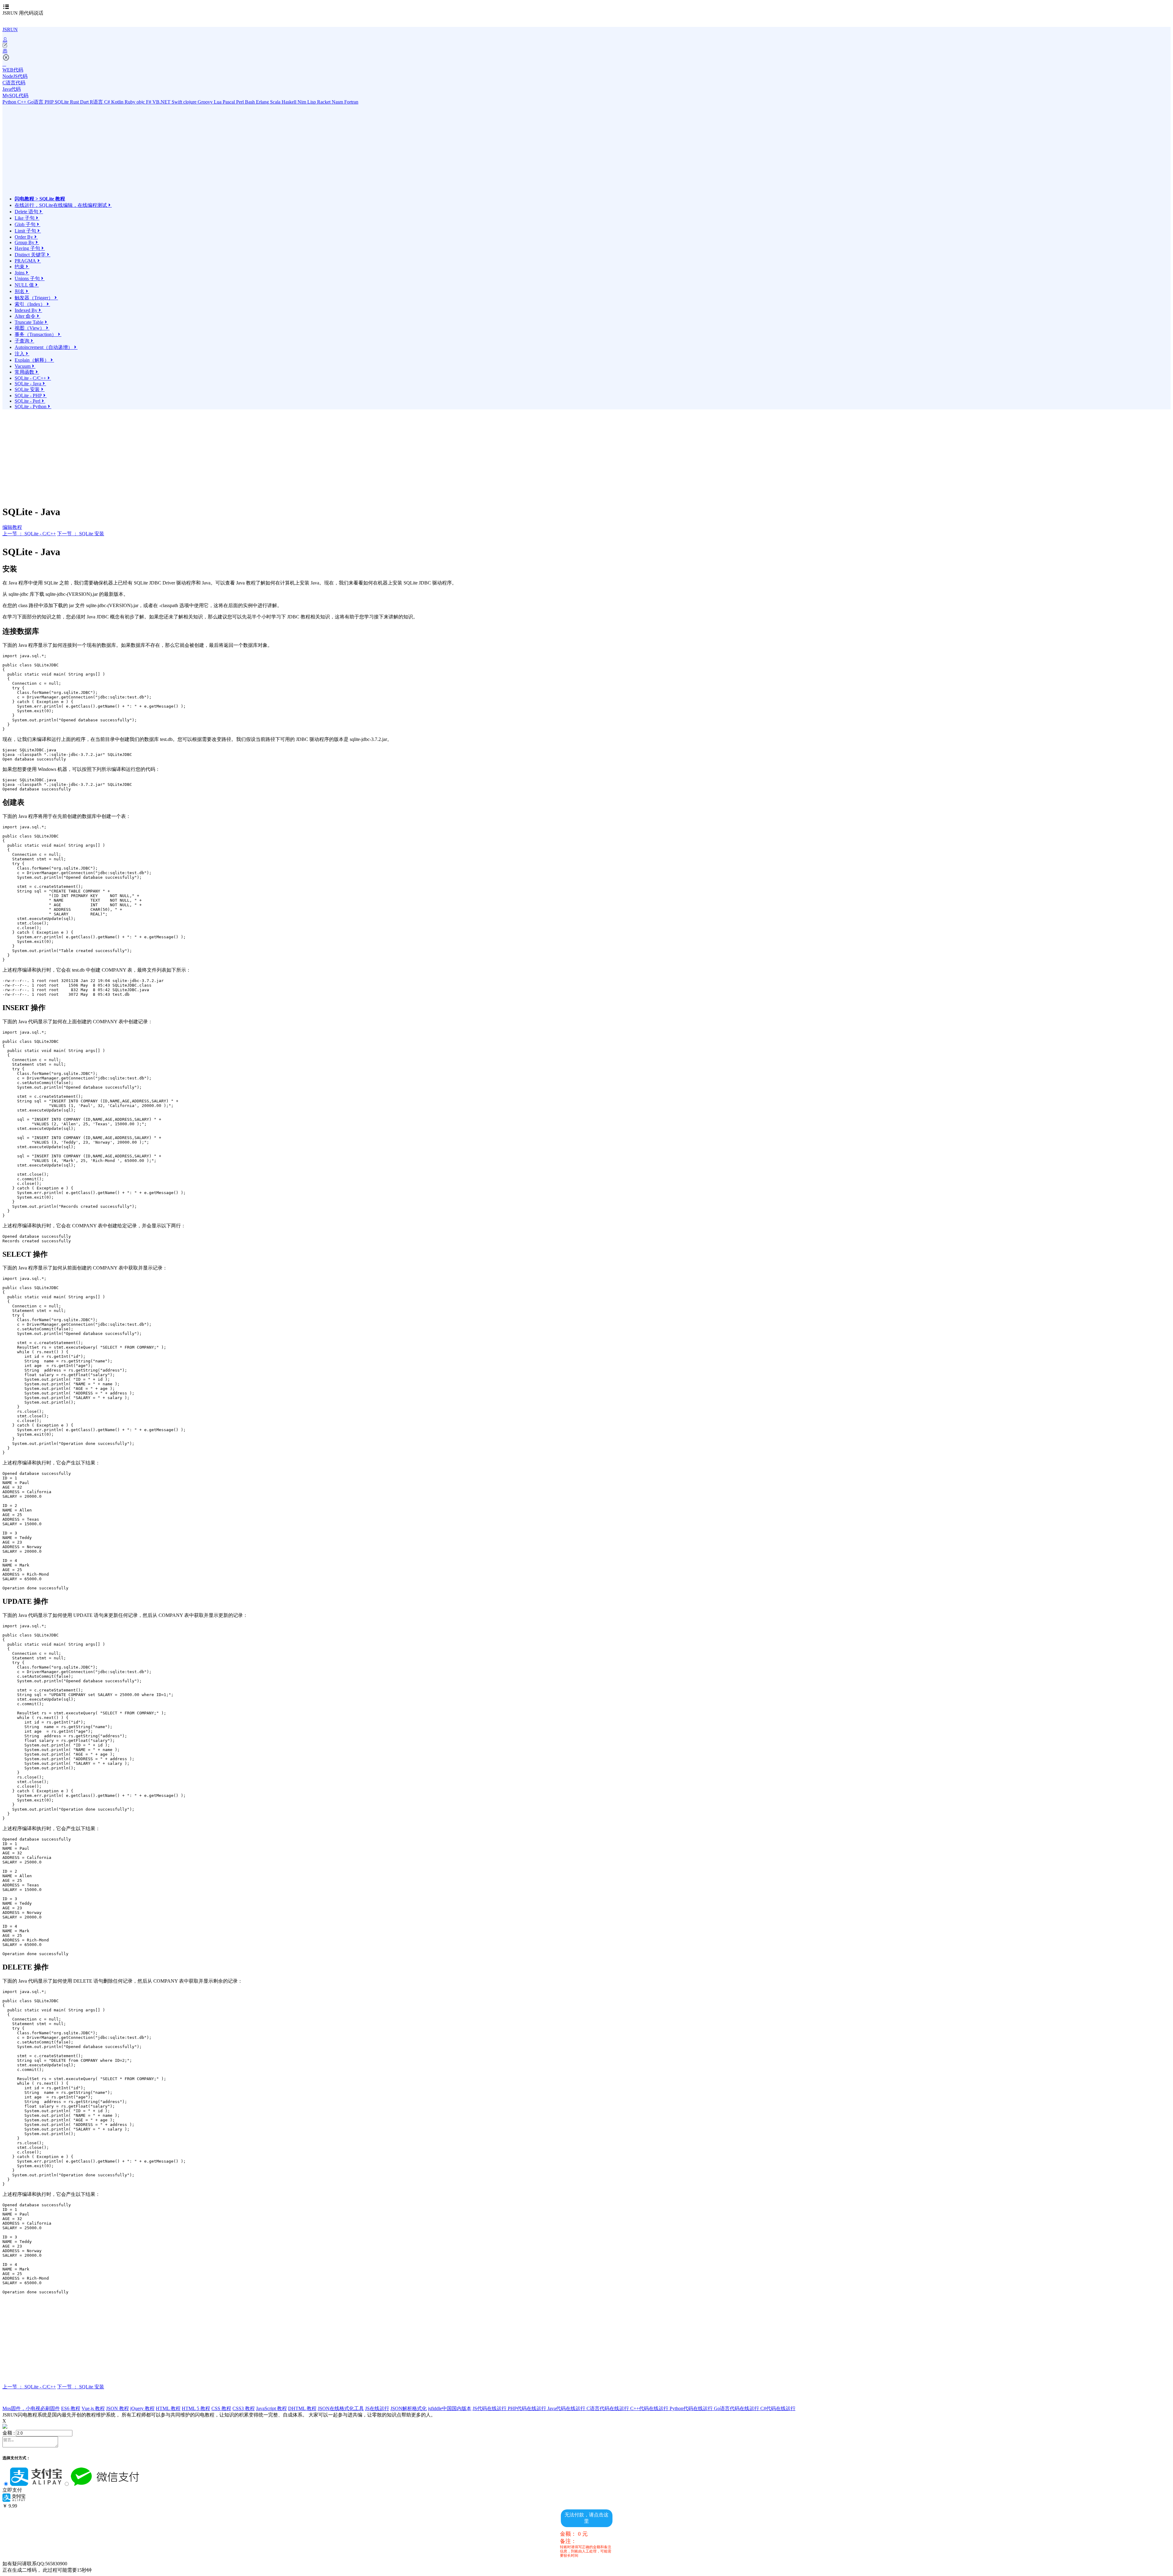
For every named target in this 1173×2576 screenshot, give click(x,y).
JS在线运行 (377, 2408)
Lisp (312, 102)
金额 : (9, 2433)
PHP (50, 102)
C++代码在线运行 (650, 2408)
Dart (85, 102)
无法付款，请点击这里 (586, 2518)
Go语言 (36, 102)
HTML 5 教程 (196, 2408)
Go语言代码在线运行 (737, 2408)
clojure (190, 102)
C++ (22, 102)
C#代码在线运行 (778, 2408)
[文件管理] (586, 51)
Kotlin (118, 102)
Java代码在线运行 (567, 2408)
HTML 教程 (168, 2408)
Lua (218, 102)
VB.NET (162, 102)
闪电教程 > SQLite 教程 (40, 199)
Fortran (351, 102)
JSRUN (10, 29)
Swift (177, 102)
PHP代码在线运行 (528, 2408)
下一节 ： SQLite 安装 (81, 534)
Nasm (338, 102)
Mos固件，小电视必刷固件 (31, 2408)
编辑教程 (12, 527)
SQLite (62, 102)
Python (10, 102)
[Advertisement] (68, 153)
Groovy (206, 102)
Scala (276, 102)
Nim (302, 102)
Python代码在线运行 (692, 2408)
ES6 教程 (71, 2408)
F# (149, 102)
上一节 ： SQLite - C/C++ (29, 534)
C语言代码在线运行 (608, 2408)
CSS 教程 (221, 2408)
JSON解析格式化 (409, 2408)
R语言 (97, 102)
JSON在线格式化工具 (341, 2408)
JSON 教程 (117, 2408)
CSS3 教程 (244, 2408)
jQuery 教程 (142, 2408)
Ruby (131, 102)
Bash (250, 102)
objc (141, 102)
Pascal (229, 102)
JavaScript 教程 (271, 2408)
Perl (241, 102)
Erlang (263, 102)
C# (108, 102)
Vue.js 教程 (93, 2408)
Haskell (290, 102)
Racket (324, 102)
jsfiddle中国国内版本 (450, 2408)
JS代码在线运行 (490, 2408)
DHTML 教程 (302, 2408)
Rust (75, 102)
